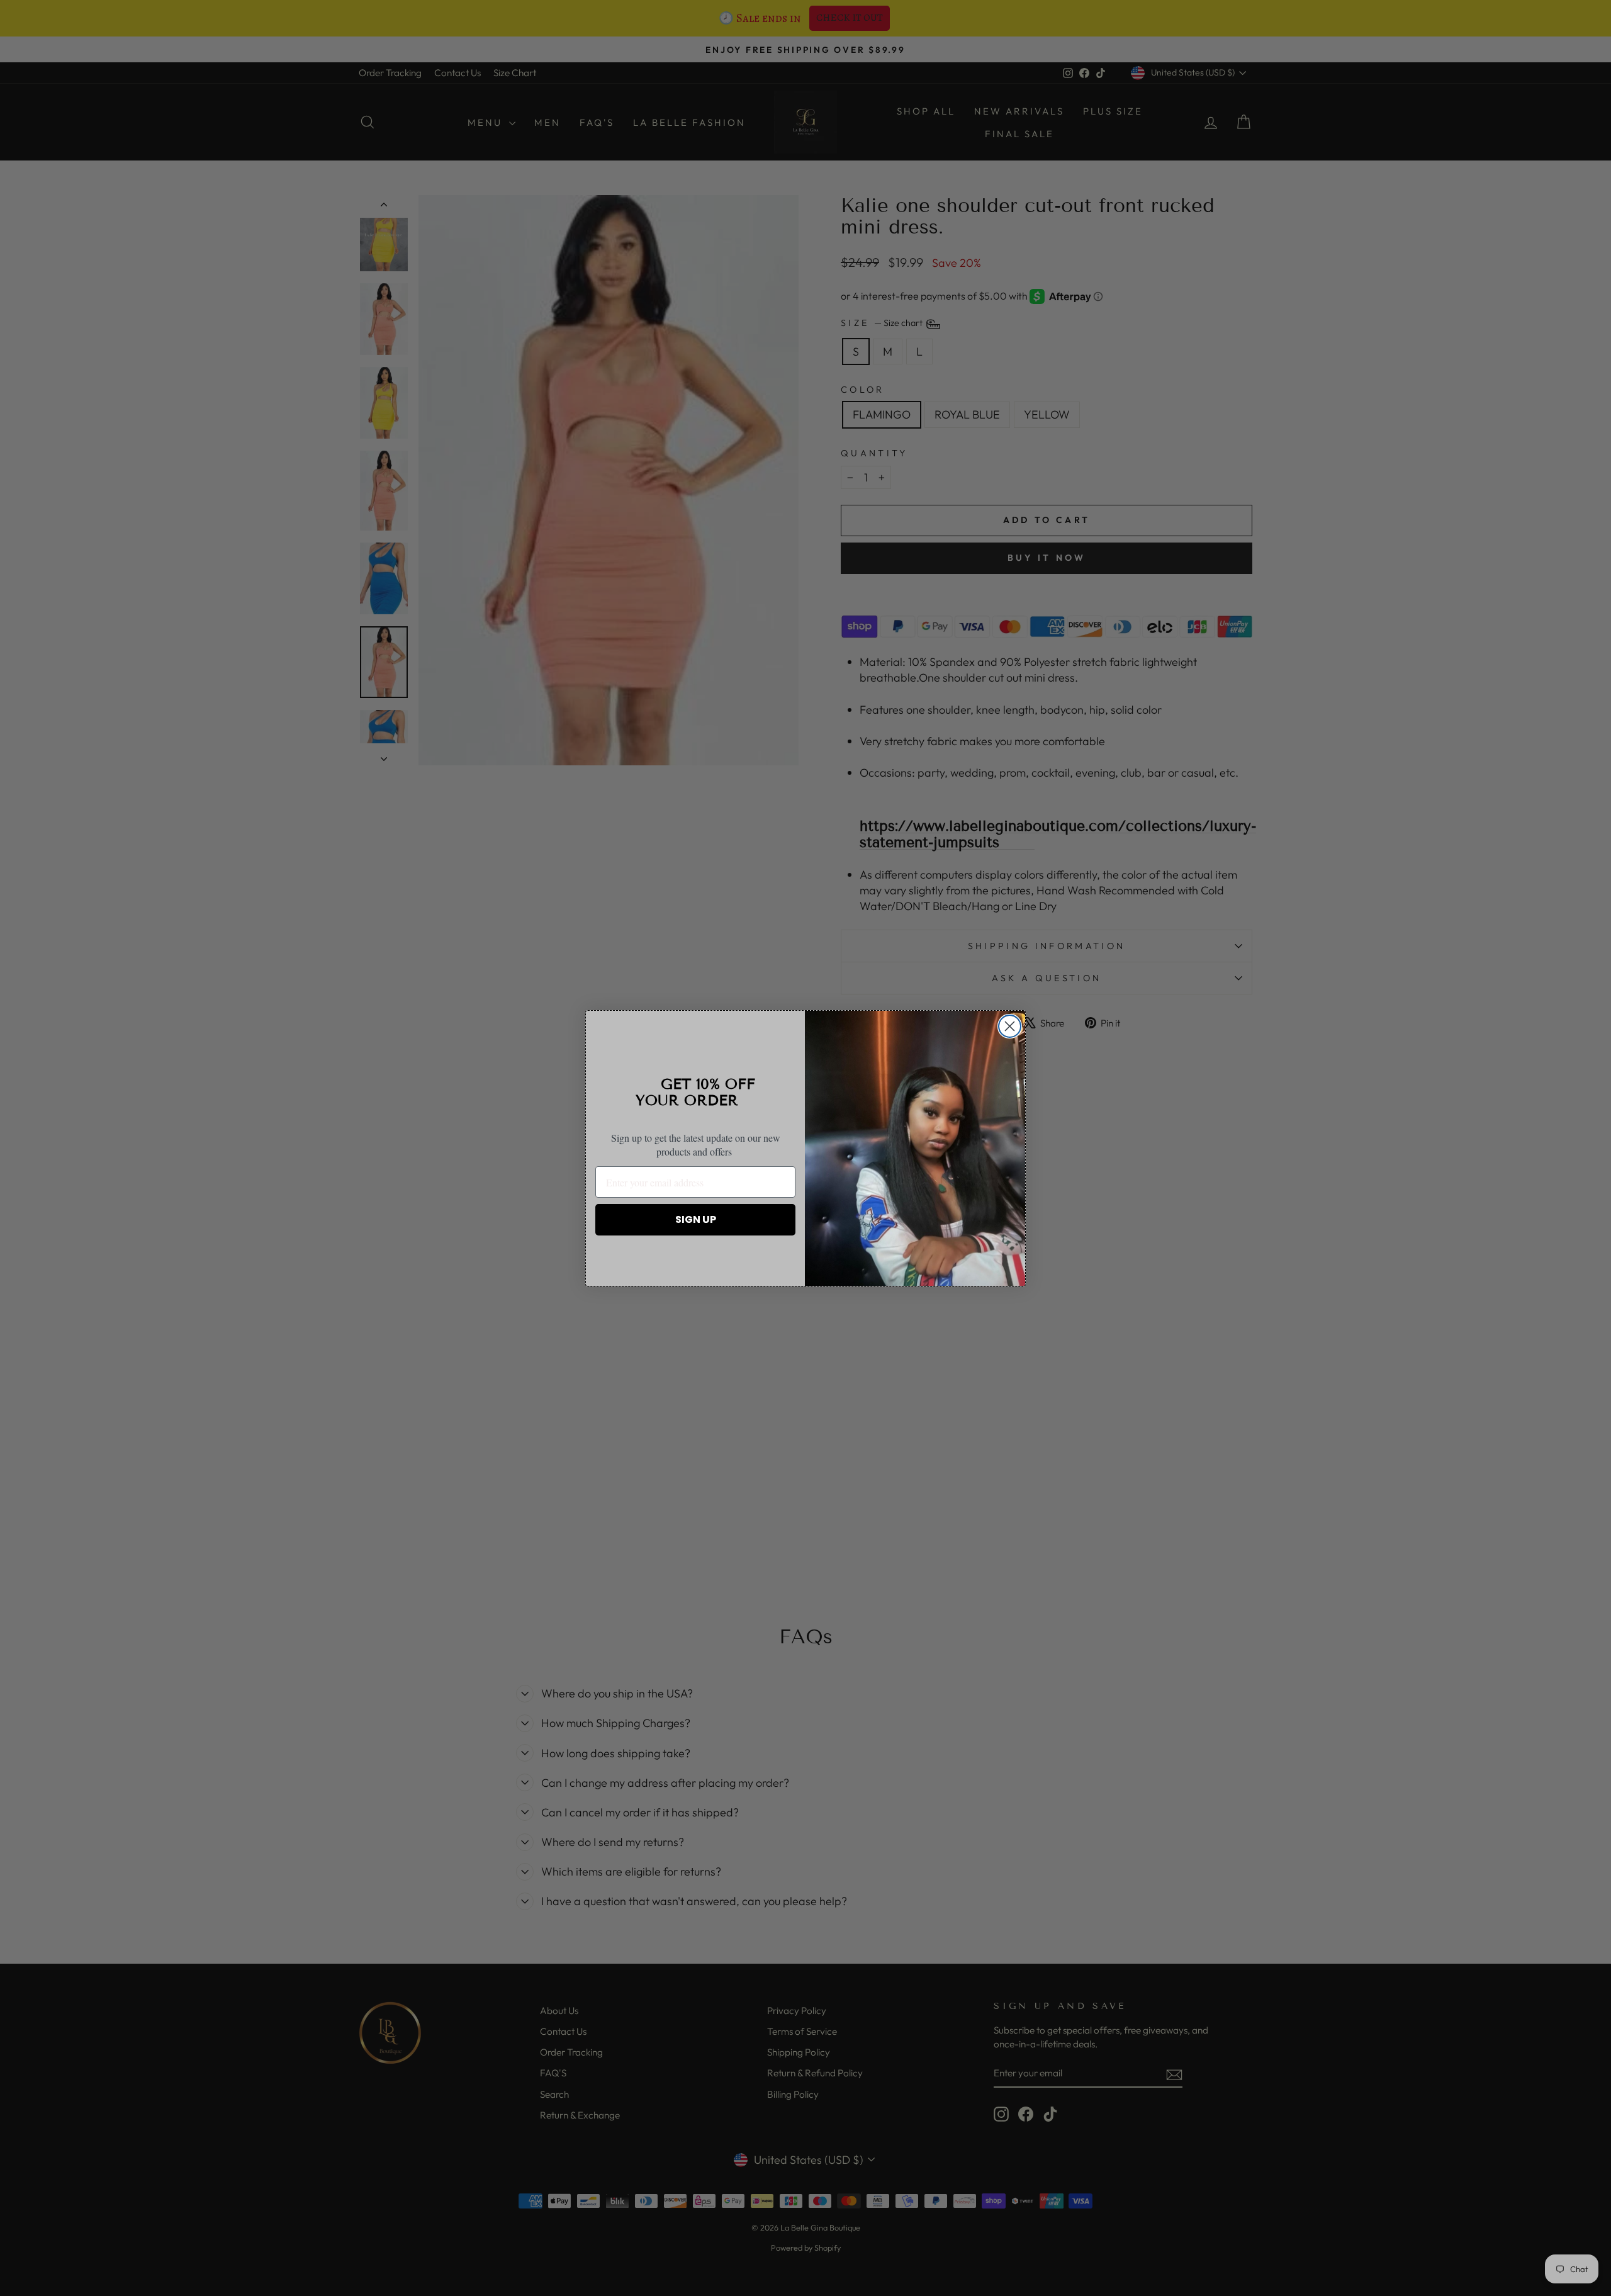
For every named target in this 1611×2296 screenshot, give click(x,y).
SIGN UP (696, 1219)
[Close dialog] (1010, 1026)
